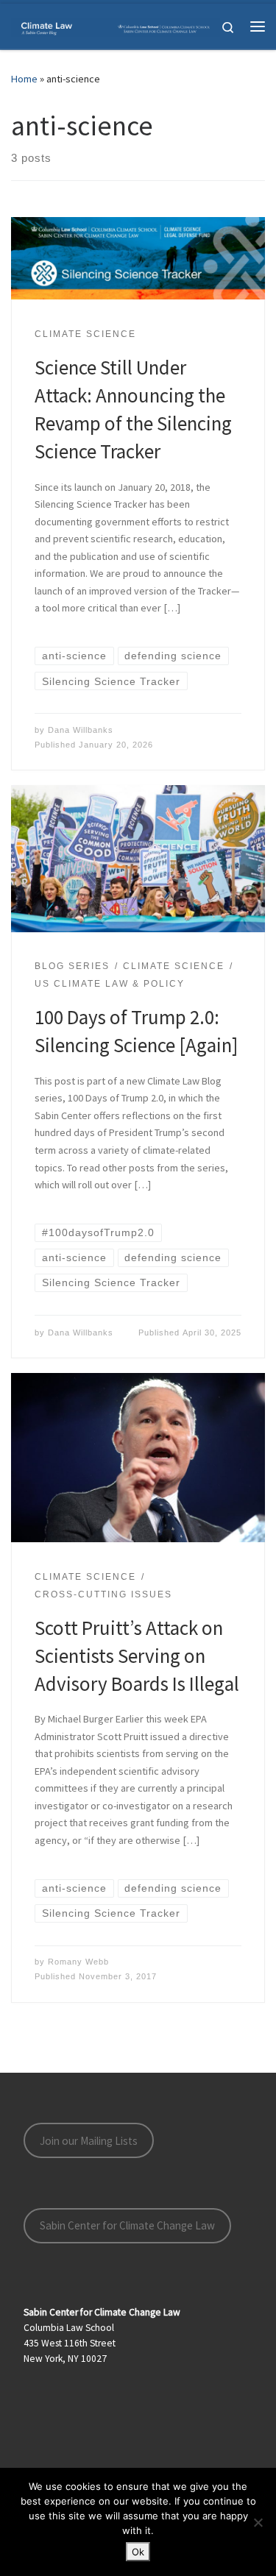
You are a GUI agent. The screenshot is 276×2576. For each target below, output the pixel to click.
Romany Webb (78, 1962)
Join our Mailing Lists (89, 2141)
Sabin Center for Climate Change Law (127, 2225)
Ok (138, 2552)
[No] (258, 2522)
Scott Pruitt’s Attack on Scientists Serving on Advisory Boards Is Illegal (137, 1656)
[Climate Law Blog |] (116, 26)
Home (24, 79)
